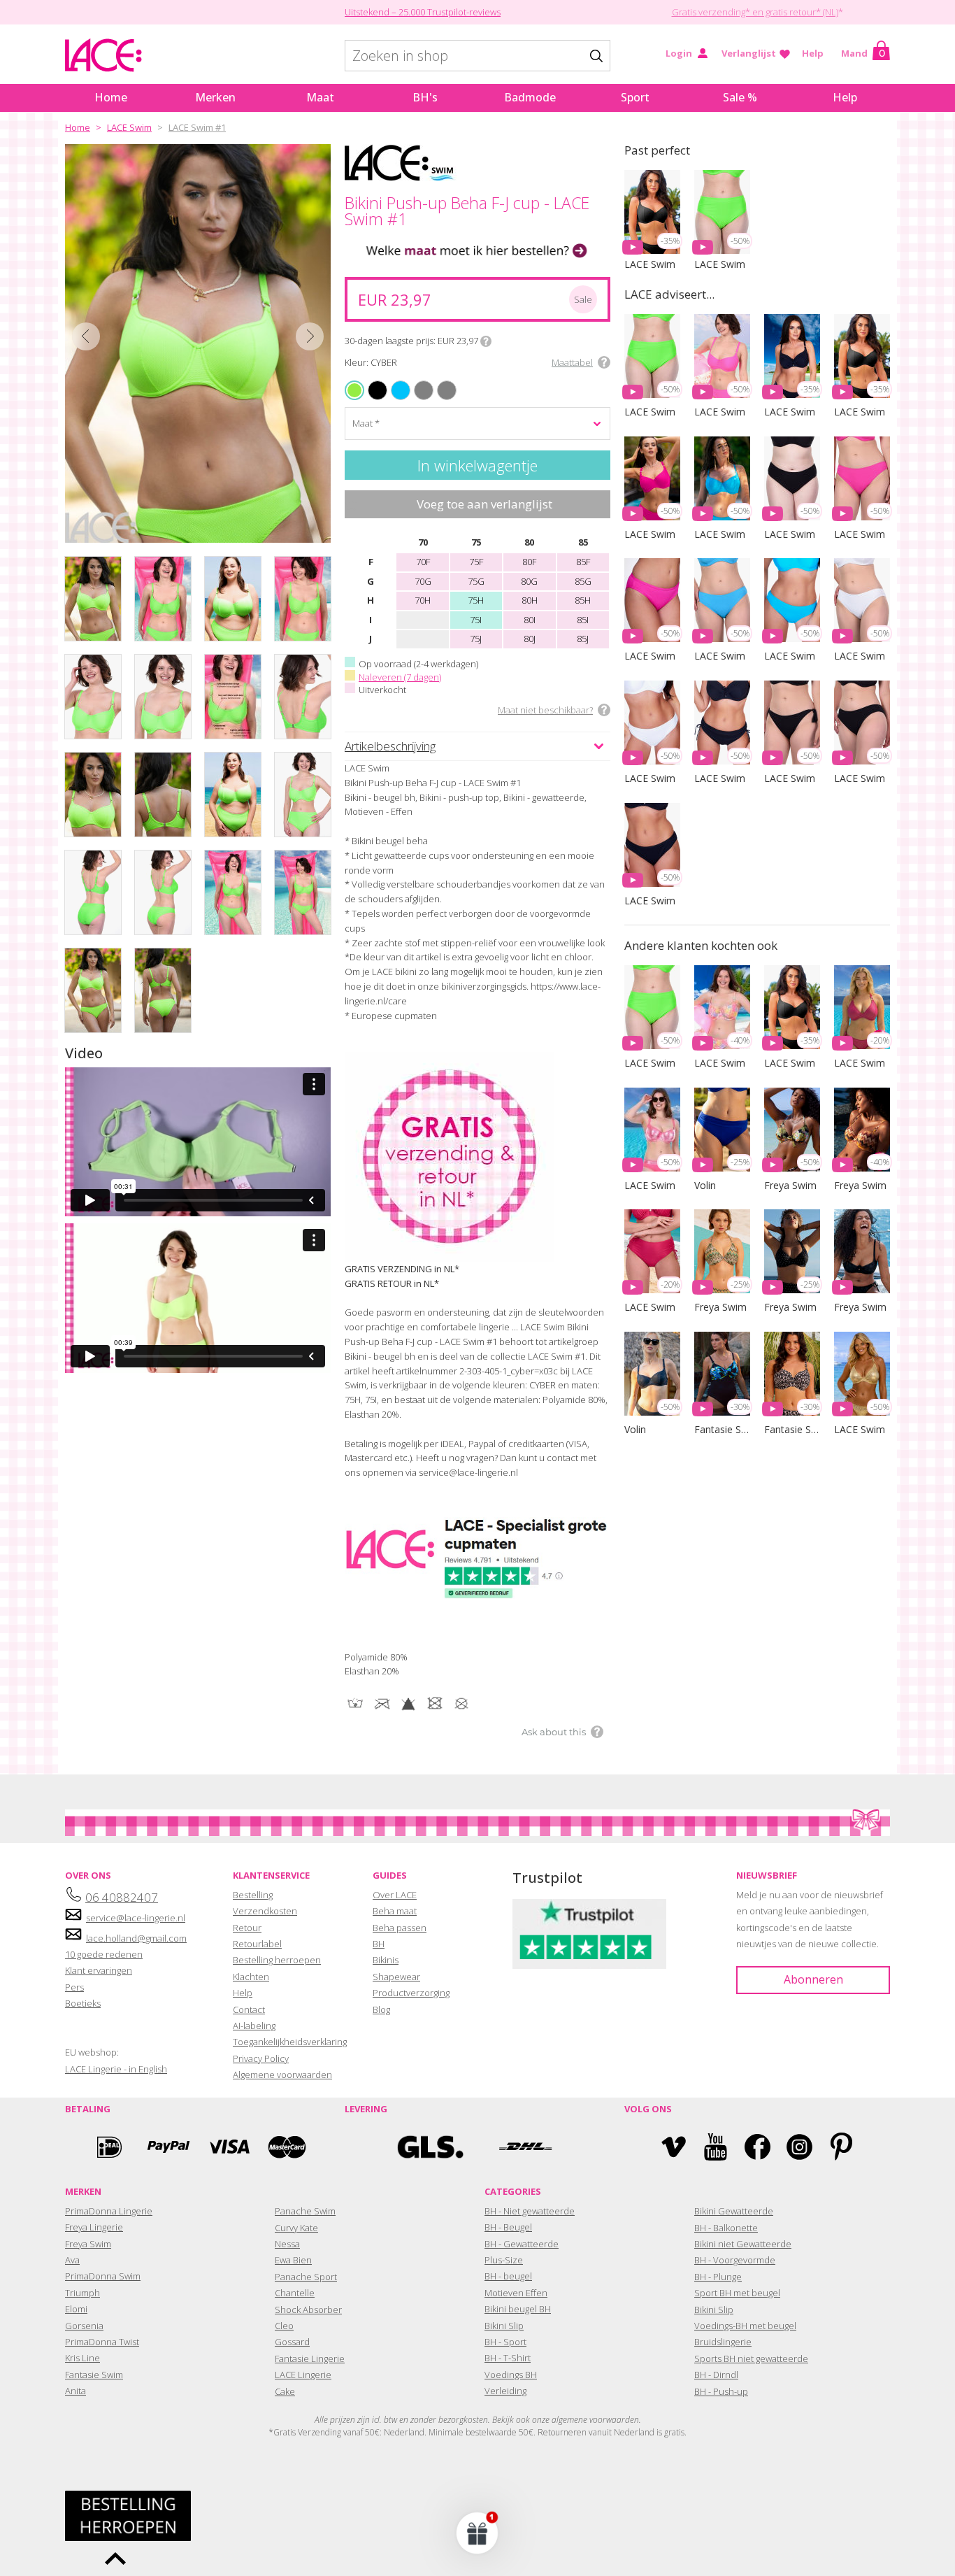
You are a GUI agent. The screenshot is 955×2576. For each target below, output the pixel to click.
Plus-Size (504, 2260)
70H (423, 600)
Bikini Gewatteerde (734, 2211)
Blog (381, 2009)
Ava (72, 2260)
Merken (215, 97)
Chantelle (295, 2293)
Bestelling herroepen (277, 1960)
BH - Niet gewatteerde (530, 2211)
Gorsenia (84, 2326)
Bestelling (253, 1895)
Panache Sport (306, 2277)
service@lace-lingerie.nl (136, 1918)
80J (530, 639)
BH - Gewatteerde (522, 2244)
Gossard (292, 2342)
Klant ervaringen (99, 1970)
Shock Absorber (308, 2310)
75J (476, 639)
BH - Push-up (721, 2391)
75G (476, 581)
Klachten (251, 1977)
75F (476, 562)
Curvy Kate (296, 2228)
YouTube (716, 2147)
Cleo (284, 2326)
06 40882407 (122, 1897)
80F (529, 562)
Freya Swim (88, 2244)
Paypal (168, 2147)
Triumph (82, 2293)
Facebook (757, 2147)
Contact (249, 2009)
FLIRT (416, 382)
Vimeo (674, 2147)
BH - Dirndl (716, 2375)
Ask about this (554, 1732)
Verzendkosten (265, 1911)
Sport (635, 97)
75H (476, 600)
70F (423, 562)
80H (530, 600)
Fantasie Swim (94, 2375)
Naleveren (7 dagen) (400, 677)
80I (530, 620)
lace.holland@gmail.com (136, 1938)
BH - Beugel (508, 2227)
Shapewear (396, 1977)
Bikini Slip (504, 2326)
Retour (247, 1928)
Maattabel (572, 362)
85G (583, 581)
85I (583, 620)
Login (679, 53)
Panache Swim (305, 2211)
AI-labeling (254, 2026)
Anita (76, 2391)
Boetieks (83, 2003)
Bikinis (386, 1960)
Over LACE (395, 1895)
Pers (74, 1987)
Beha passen (400, 1928)
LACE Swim (129, 127)
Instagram (799, 2147)
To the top (115, 2559)
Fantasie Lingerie (310, 2358)
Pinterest (841, 2147)
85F (583, 562)
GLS (430, 2147)
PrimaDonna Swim (103, 2276)
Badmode (530, 97)
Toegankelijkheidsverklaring (290, 2042)
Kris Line (82, 2358)
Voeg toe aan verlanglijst (484, 504)
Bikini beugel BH (518, 2309)
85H (583, 600)
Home (111, 97)
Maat (320, 97)
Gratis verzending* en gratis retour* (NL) (755, 12)
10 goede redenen (104, 1954)
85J (583, 639)
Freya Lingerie (94, 2227)
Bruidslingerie (723, 2342)
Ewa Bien (293, 2260)
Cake (285, 2391)
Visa (228, 2147)
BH (379, 1944)
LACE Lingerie (303, 2375)
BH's (425, 97)
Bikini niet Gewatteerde (743, 2244)
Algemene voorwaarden (282, 2075)
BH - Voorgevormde (735, 2260)
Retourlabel (257, 1944)
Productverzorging (411, 1993)
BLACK (370, 382)
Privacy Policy (261, 2058)
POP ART (440, 382)
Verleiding (505, 2391)
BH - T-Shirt (508, 2358)
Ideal (109, 2147)
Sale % (740, 97)
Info (486, 341)
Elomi (76, 2309)
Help (813, 53)
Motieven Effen (516, 2293)
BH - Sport (505, 2342)
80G (529, 581)
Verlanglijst (749, 53)
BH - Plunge (718, 2277)
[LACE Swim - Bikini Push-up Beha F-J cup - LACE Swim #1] (198, 343)
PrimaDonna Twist (102, 2342)
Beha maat (395, 1911)
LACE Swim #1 (197, 127)
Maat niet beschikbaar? (545, 710)
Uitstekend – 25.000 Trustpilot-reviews (423, 12)
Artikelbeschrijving (390, 746)
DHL (525, 2147)
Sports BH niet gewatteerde (751, 2358)
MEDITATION (395, 382)
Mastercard (287, 2147)
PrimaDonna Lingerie (109, 2211)
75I (476, 620)
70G (423, 581)
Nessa (287, 2244)
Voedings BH (511, 2375)
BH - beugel (508, 2276)
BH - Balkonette (726, 2228)
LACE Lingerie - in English (116, 2069)
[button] (477, 2533)
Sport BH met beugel (737, 2293)
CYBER (356, 390)
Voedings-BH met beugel (745, 2326)
